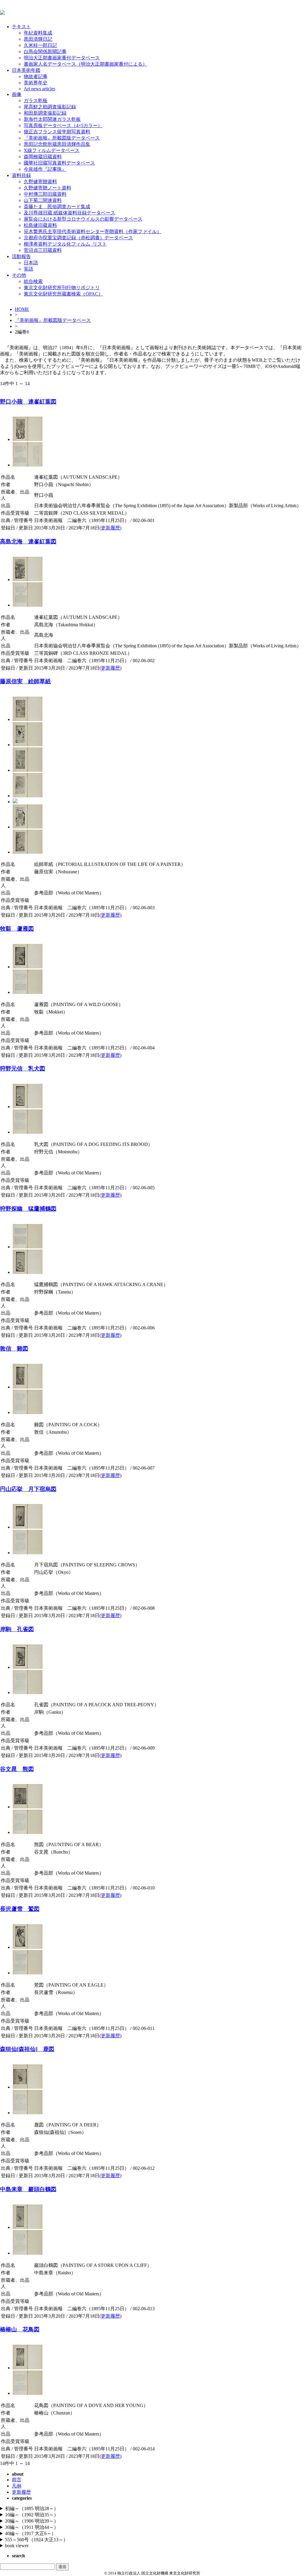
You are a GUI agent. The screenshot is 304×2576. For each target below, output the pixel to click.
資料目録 (21, 175)
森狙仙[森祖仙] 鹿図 (27, 2049)
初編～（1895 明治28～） (32, 2508)
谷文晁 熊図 (17, 1769)
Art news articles (39, 89)
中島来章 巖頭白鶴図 (28, 2189)
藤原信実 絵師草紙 (25, 681)
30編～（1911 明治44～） (32, 2527)
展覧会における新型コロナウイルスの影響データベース (83, 219)
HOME (22, 309)
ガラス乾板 (36, 101)
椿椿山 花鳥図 (20, 2329)
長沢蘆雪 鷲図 (20, 1909)
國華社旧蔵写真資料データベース (59, 163)
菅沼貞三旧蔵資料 (43, 250)
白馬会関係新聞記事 (45, 52)
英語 (28, 269)
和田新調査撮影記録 (45, 113)
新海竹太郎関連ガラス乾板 (52, 119)
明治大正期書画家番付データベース (62, 58)
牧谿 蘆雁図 (17, 929)
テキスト (21, 27)
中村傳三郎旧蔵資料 (45, 194)
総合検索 (33, 281)
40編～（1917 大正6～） (31, 2533)
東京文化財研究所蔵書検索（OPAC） (63, 294)
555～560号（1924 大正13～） (37, 2540)
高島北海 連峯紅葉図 (28, 541)
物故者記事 (36, 76)
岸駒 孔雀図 (17, 1629)
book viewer (17, 2546)
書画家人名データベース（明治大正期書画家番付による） (85, 64)
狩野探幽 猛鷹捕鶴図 (28, 1209)
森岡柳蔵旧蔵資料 (43, 157)
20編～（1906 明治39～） (32, 2521)
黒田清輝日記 (38, 39)
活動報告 (21, 256)
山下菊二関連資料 (43, 200)
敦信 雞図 (14, 1349)
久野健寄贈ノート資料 (47, 188)
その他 (19, 275)
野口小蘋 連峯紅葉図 (28, 402)
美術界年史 (36, 83)
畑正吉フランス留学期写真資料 (57, 132)
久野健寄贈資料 (40, 182)
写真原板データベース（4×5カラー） (63, 125)
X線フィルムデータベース (52, 150)
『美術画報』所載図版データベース (62, 138)
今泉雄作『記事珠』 (45, 169)
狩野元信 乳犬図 (23, 1069)
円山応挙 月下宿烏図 (28, 1489)
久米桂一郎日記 (40, 45)
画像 (17, 94)
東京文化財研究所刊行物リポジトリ (62, 288)
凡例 (17, 2486)
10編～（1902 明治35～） (32, 2515)
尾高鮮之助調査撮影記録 (50, 107)
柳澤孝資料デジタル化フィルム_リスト (65, 244)
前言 (17, 2480)
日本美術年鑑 (26, 70)
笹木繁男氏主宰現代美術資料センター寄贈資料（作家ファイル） (93, 231)
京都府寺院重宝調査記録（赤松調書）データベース (78, 238)
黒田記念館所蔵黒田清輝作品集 (57, 144)
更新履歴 (110, 528)
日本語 (31, 263)
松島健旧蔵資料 (40, 225)
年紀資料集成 (38, 33)
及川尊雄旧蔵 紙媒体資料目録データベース (69, 213)
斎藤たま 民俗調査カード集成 (57, 207)
